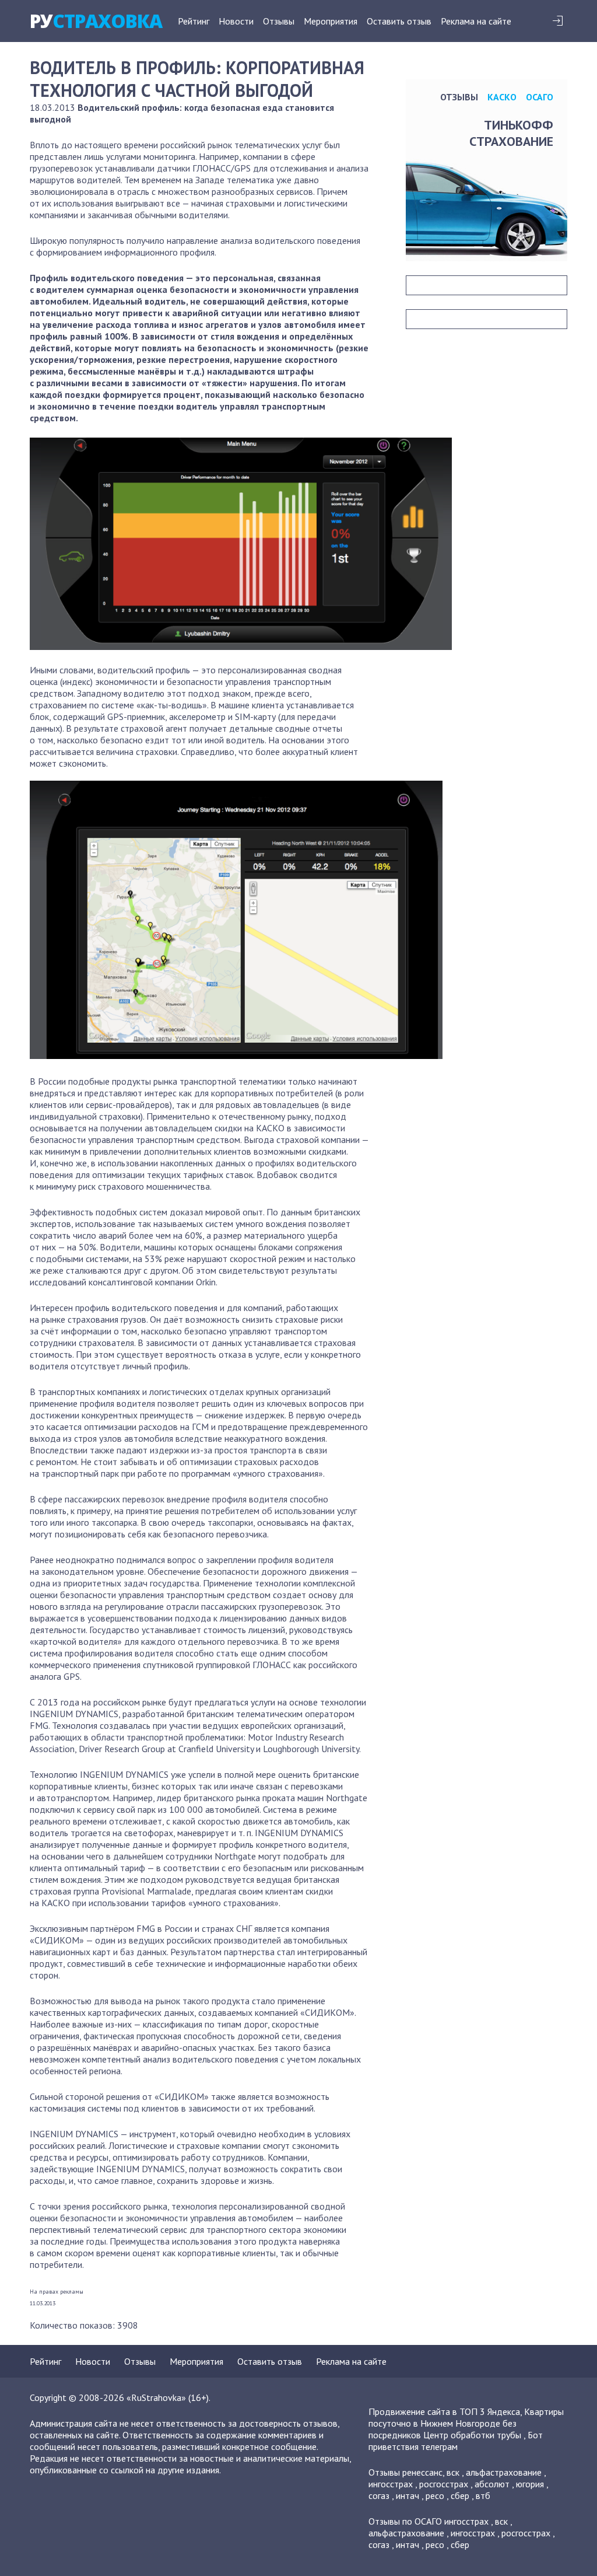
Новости (236, 21)
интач (408, 2495)
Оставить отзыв (399, 21)
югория (530, 2484)
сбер (460, 2495)
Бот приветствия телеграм (456, 2441)
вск (453, 2472)
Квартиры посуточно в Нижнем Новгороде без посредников (466, 2423)
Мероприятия (331, 21)
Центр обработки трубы (472, 2435)
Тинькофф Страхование (511, 133)
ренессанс (422, 2472)
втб (483, 2495)
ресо (435, 2495)
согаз (379, 2495)
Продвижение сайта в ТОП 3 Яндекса (444, 2411)
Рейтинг (194, 21)
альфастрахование (504, 2472)
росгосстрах (444, 2484)
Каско (502, 97)
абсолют (492, 2484)
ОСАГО (540, 97)
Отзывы (279, 21)
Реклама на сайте (476, 21)
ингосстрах (391, 2484)
